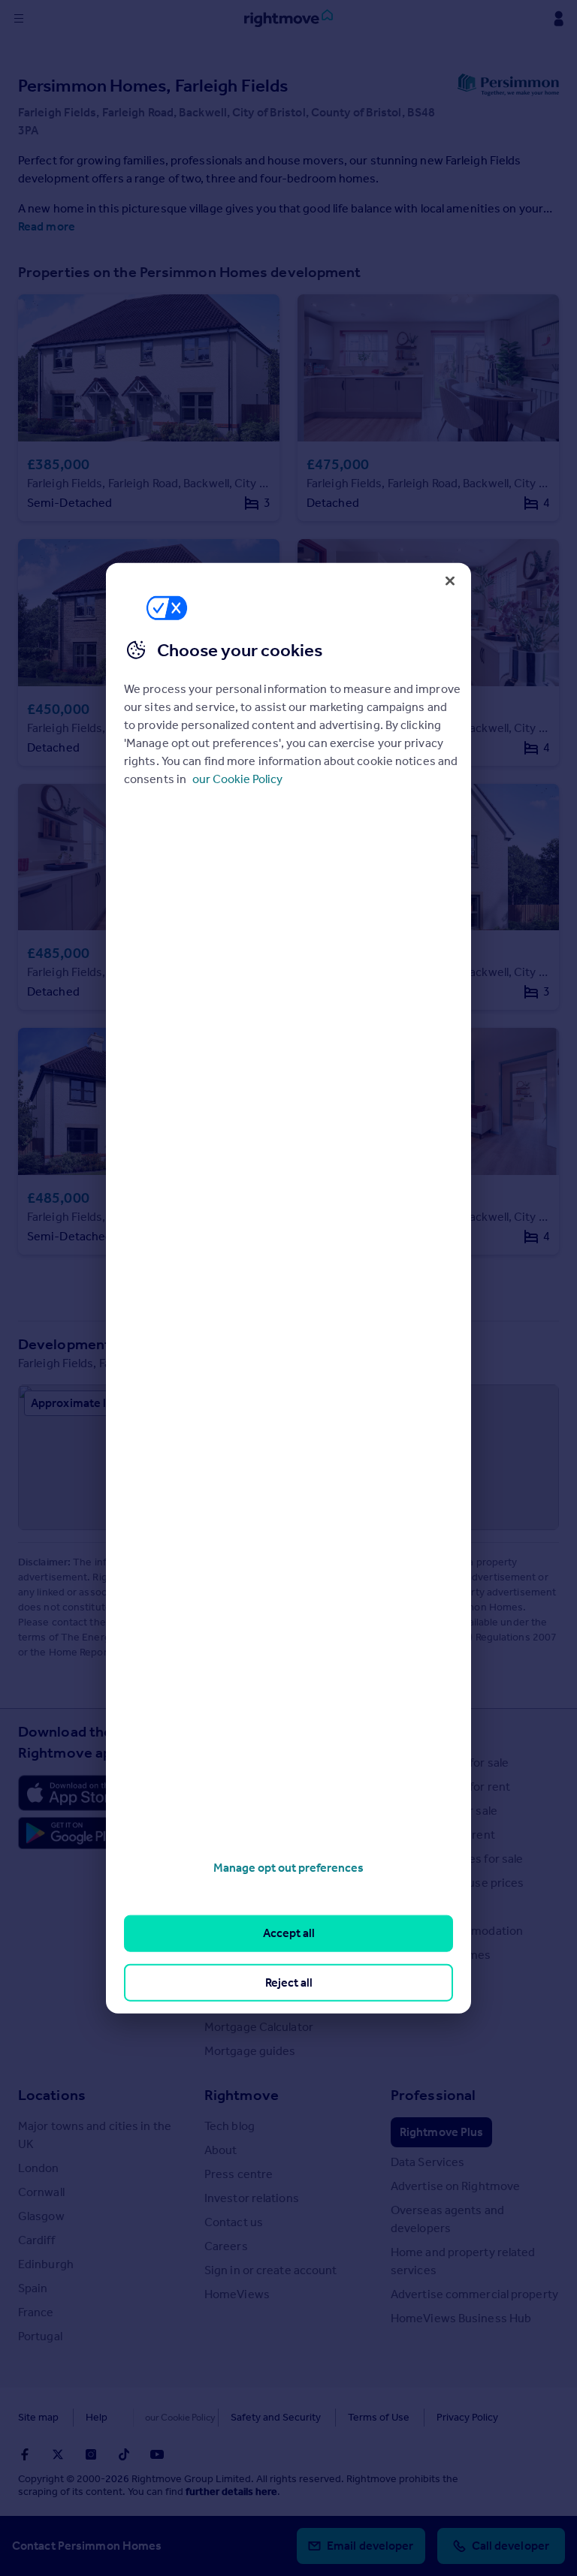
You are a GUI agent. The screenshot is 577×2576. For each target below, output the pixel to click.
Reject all (289, 1982)
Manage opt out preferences (288, 1868)
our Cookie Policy (237, 779)
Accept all (289, 1933)
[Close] (450, 580)
